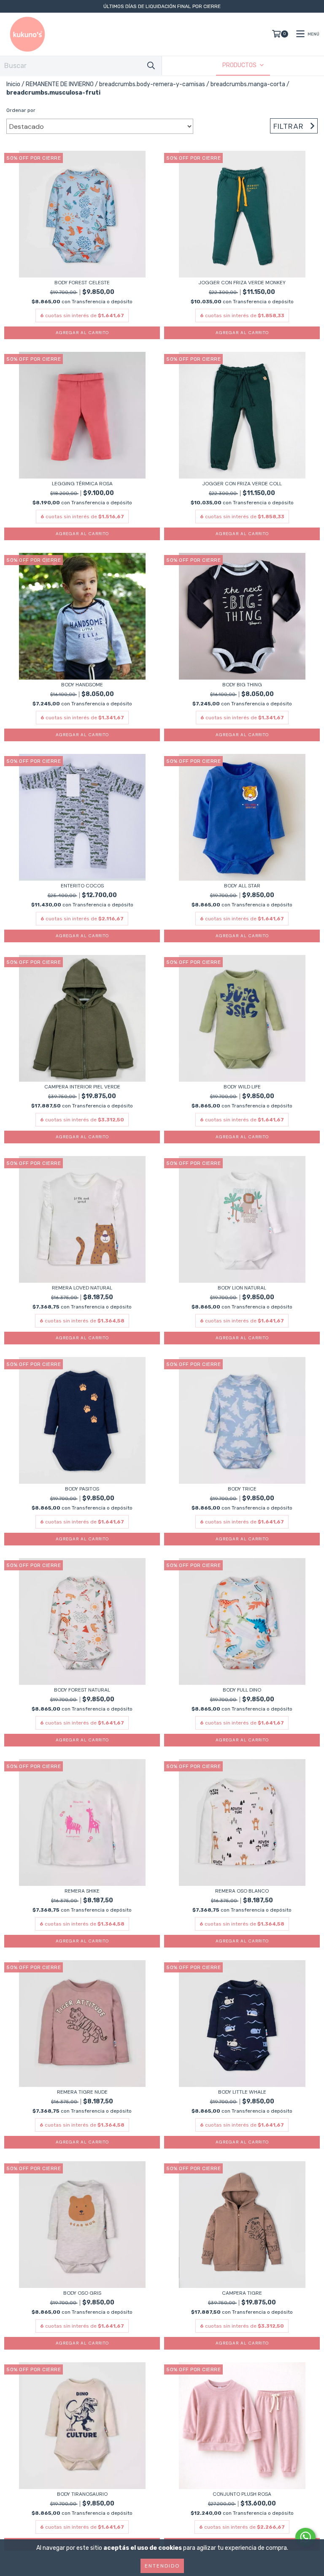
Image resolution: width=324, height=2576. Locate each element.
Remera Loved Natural (82, 1288)
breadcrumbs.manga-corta (248, 84)
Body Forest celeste (82, 283)
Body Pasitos (82, 1489)
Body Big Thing (242, 685)
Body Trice (242, 1489)
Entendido (162, 2566)
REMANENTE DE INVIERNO (60, 84)
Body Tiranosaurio (82, 2494)
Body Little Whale (242, 2092)
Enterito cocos (82, 886)
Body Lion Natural (242, 1288)
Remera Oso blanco (242, 1891)
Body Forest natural (82, 1690)
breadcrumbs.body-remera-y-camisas (152, 84)
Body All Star (242, 886)
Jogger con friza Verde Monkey (242, 283)
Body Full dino (242, 1690)
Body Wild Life (242, 1087)
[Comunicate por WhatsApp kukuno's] (305, 2537)
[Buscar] (151, 66)
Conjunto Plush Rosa (242, 2494)
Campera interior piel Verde (82, 1087)
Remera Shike (82, 1891)
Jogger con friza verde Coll (242, 484)
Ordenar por (21, 110)
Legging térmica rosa (82, 484)
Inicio (13, 84)
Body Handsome (82, 685)
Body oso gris (82, 2293)
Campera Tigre (242, 2293)
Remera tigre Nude (82, 2092)
